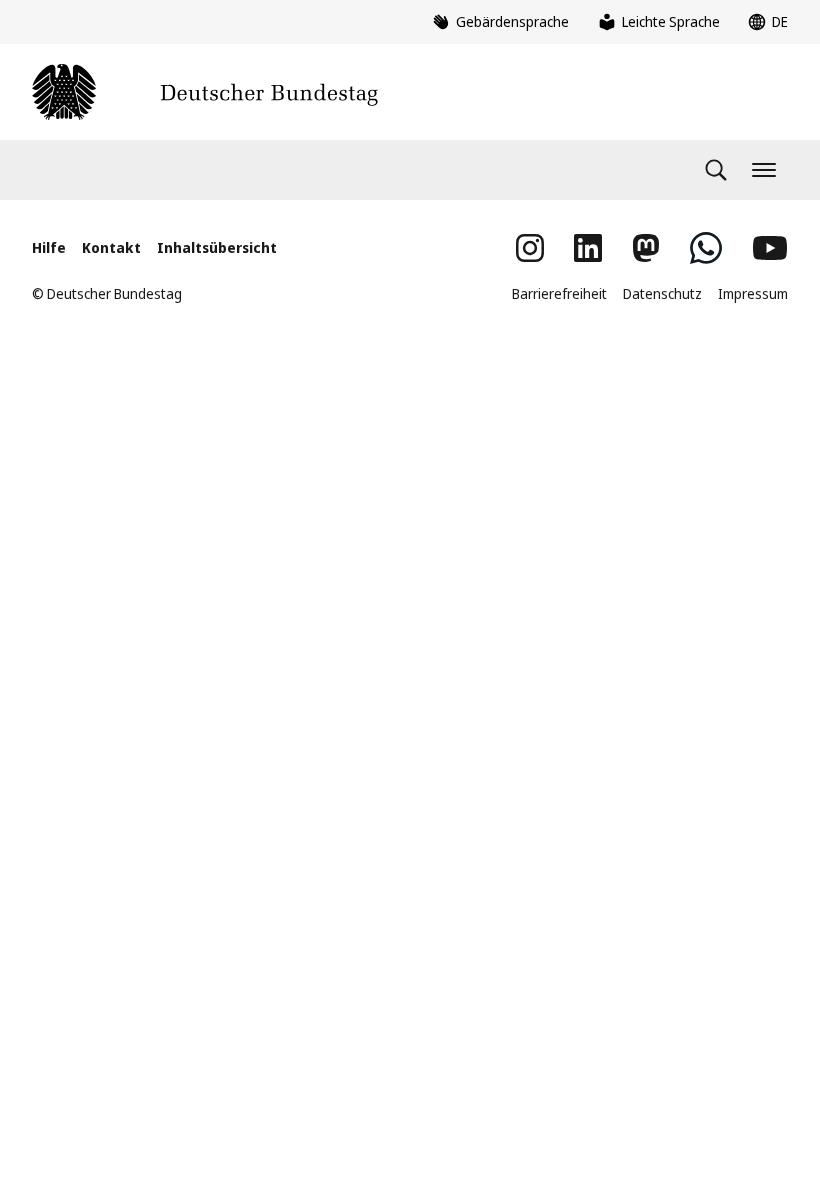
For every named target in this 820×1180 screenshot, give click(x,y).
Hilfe (49, 247)
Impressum (753, 293)
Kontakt (111, 247)
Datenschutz (662, 293)
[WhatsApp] (706, 248)
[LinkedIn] (588, 248)
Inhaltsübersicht (217, 247)
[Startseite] (205, 92)
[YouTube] (770, 248)
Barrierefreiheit (559, 293)
